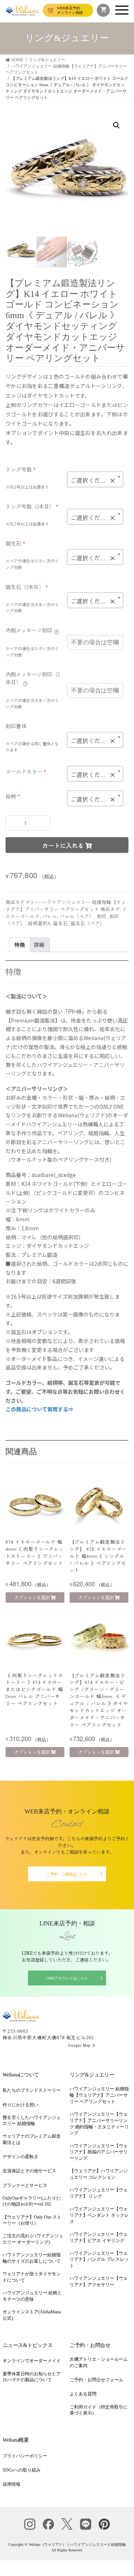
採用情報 (12, 2484)
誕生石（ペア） (88, 923)
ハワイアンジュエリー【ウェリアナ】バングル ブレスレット (99, 2260)
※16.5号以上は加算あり (27, 487)
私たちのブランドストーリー (32, 2090)
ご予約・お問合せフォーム (96, 2380)
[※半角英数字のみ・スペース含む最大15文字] (57, 631)
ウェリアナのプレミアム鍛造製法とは (32, 2139)
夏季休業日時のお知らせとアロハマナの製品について (32, 2377)
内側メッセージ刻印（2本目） (33, 678)
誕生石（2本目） (27, 587)
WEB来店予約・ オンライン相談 (70, 10)
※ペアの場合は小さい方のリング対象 (32, 564)
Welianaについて (21, 2075)
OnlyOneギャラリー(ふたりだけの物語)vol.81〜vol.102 (32, 2201)
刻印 (102, 916)
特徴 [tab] (20, 945)
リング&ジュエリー (92, 2075)
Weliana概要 (16, 2440)
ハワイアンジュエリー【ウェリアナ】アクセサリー (99, 2281)
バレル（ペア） (77, 916)
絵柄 (13, 796)
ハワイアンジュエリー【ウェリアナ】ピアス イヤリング (99, 2237)
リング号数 (21, 469)
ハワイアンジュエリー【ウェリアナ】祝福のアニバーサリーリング (99, 2152)
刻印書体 (16, 726)
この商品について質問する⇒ (39, 1409)
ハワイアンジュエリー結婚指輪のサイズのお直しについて (32, 2258)
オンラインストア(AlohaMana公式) (32, 2315)
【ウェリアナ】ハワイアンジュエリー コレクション (99, 2174)
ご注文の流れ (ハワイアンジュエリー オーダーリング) (33, 2239)
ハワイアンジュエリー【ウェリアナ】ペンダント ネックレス (99, 2215)
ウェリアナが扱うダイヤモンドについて (32, 2277)
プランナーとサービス (25, 2185)
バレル (50, 916)
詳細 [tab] (39, 945)
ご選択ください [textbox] (93, 480)
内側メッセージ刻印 (29, 630)
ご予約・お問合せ (90, 2345)
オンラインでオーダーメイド (32, 2361)
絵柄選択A (39, 923)
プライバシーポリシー (25, 2456)
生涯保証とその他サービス (29, 2171)
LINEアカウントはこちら (67, 1978)
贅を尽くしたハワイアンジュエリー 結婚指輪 (32, 2121)
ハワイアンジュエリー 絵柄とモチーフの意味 (32, 2296)
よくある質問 (83, 2394)
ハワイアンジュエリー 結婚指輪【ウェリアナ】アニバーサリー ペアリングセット (66, 905)
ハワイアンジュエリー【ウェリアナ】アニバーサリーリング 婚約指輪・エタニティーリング (99, 2123)
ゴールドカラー (26, 771)
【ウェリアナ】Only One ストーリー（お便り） (32, 2220)
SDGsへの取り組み (22, 2470)
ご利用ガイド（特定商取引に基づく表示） (99, 2410)
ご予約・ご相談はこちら (67, 1874)
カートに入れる (63, 845)
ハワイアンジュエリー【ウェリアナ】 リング (99, 2193)
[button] (117, 125)
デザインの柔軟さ (20, 2157)
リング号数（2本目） (32, 506)
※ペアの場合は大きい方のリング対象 (32, 608)
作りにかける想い (20, 2105)
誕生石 (15, 543)
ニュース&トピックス (28, 2345)
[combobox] (95, 479)
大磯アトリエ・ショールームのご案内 (99, 2362)
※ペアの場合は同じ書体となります (32, 747)
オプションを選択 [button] (32, 1597)
